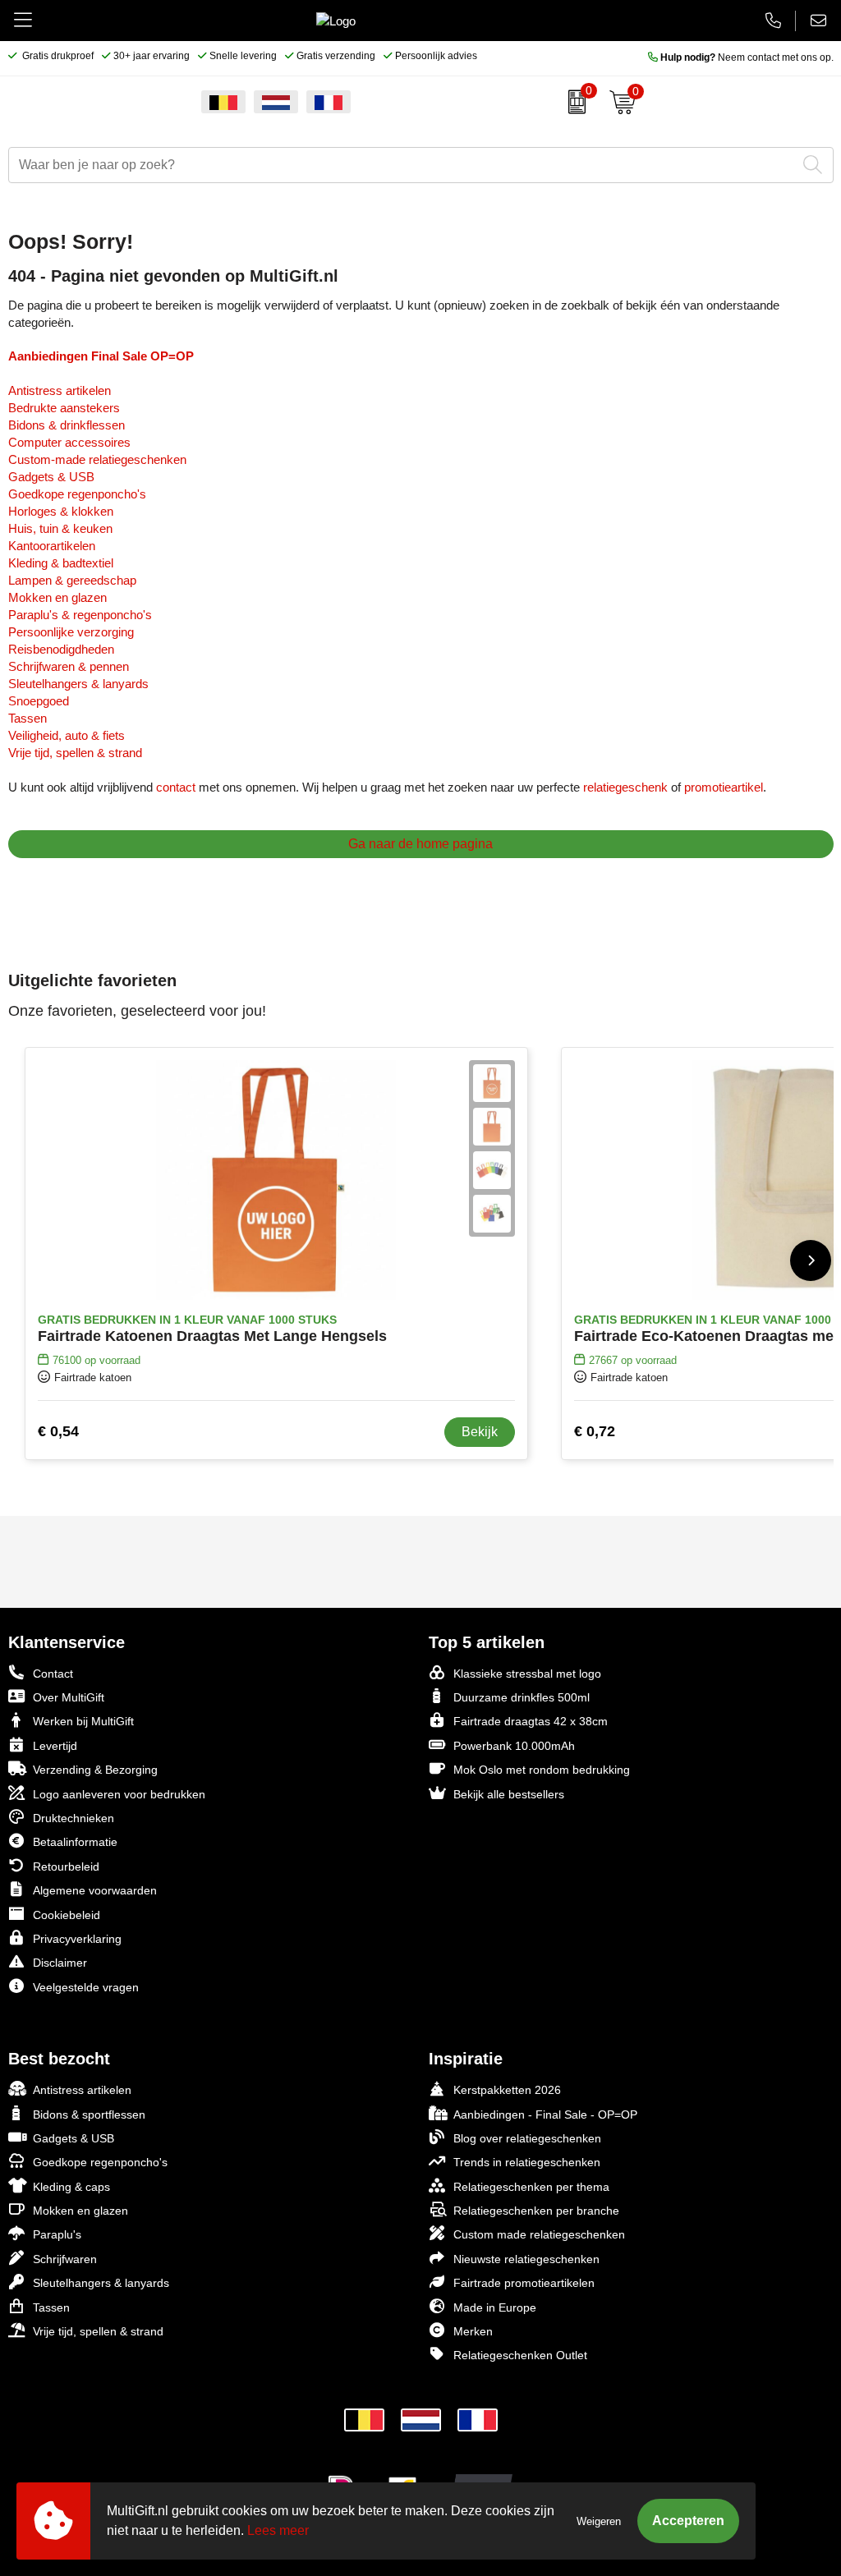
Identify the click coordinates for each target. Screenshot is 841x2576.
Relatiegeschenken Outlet (520, 2355)
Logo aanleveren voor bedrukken (119, 1794)
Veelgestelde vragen (86, 1987)
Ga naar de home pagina (420, 844)
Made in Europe (495, 2307)
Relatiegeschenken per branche (536, 2211)
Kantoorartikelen (52, 546)
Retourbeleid (66, 1867)
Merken (473, 2331)
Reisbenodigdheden (61, 649)
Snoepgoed (39, 701)
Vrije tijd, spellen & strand (75, 753)
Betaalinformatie (75, 1842)
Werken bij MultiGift (83, 1721)
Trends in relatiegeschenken (527, 2162)
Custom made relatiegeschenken (539, 2234)
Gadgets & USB (51, 477)
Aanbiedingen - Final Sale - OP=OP (545, 2115)
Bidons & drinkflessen (67, 425)
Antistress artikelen (60, 390)
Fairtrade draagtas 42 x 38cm (531, 1721)
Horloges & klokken (61, 511)
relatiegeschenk (625, 787)
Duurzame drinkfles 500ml (522, 1697)
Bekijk (480, 1432)
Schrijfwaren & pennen (69, 666)
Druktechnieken (74, 1818)
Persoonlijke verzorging (71, 632)
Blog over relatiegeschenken (527, 2138)
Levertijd (55, 1746)
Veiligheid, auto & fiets (67, 735)
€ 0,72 (595, 1431)
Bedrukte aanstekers (64, 408)
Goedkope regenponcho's (77, 494)
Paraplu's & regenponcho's (80, 615)
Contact (53, 1674)
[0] (573, 102)
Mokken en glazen (57, 597)
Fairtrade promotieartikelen (524, 2283)
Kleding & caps (71, 2187)
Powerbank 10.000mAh (514, 1746)
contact (176, 787)
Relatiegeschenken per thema (531, 2187)
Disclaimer (60, 1963)
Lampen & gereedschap (72, 580)
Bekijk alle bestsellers (509, 1794)
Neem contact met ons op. (747, 57)
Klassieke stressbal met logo (527, 1674)
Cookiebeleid (67, 1915)
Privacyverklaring (77, 1939)
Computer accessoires (69, 442)
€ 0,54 (58, 1431)
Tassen (28, 718)
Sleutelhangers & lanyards (78, 684)
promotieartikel (724, 787)
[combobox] (402, 165)
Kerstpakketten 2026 (507, 2090)
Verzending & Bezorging (95, 1770)
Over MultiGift (69, 1697)
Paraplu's (57, 2234)
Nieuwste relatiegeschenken (526, 2259)
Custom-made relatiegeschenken (97, 459)
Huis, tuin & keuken (60, 528)
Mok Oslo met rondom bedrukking (542, 1770)
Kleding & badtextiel (61, 563)
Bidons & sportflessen (89, 2115)
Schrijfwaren (65, 2259)
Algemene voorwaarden (95, 1890)
